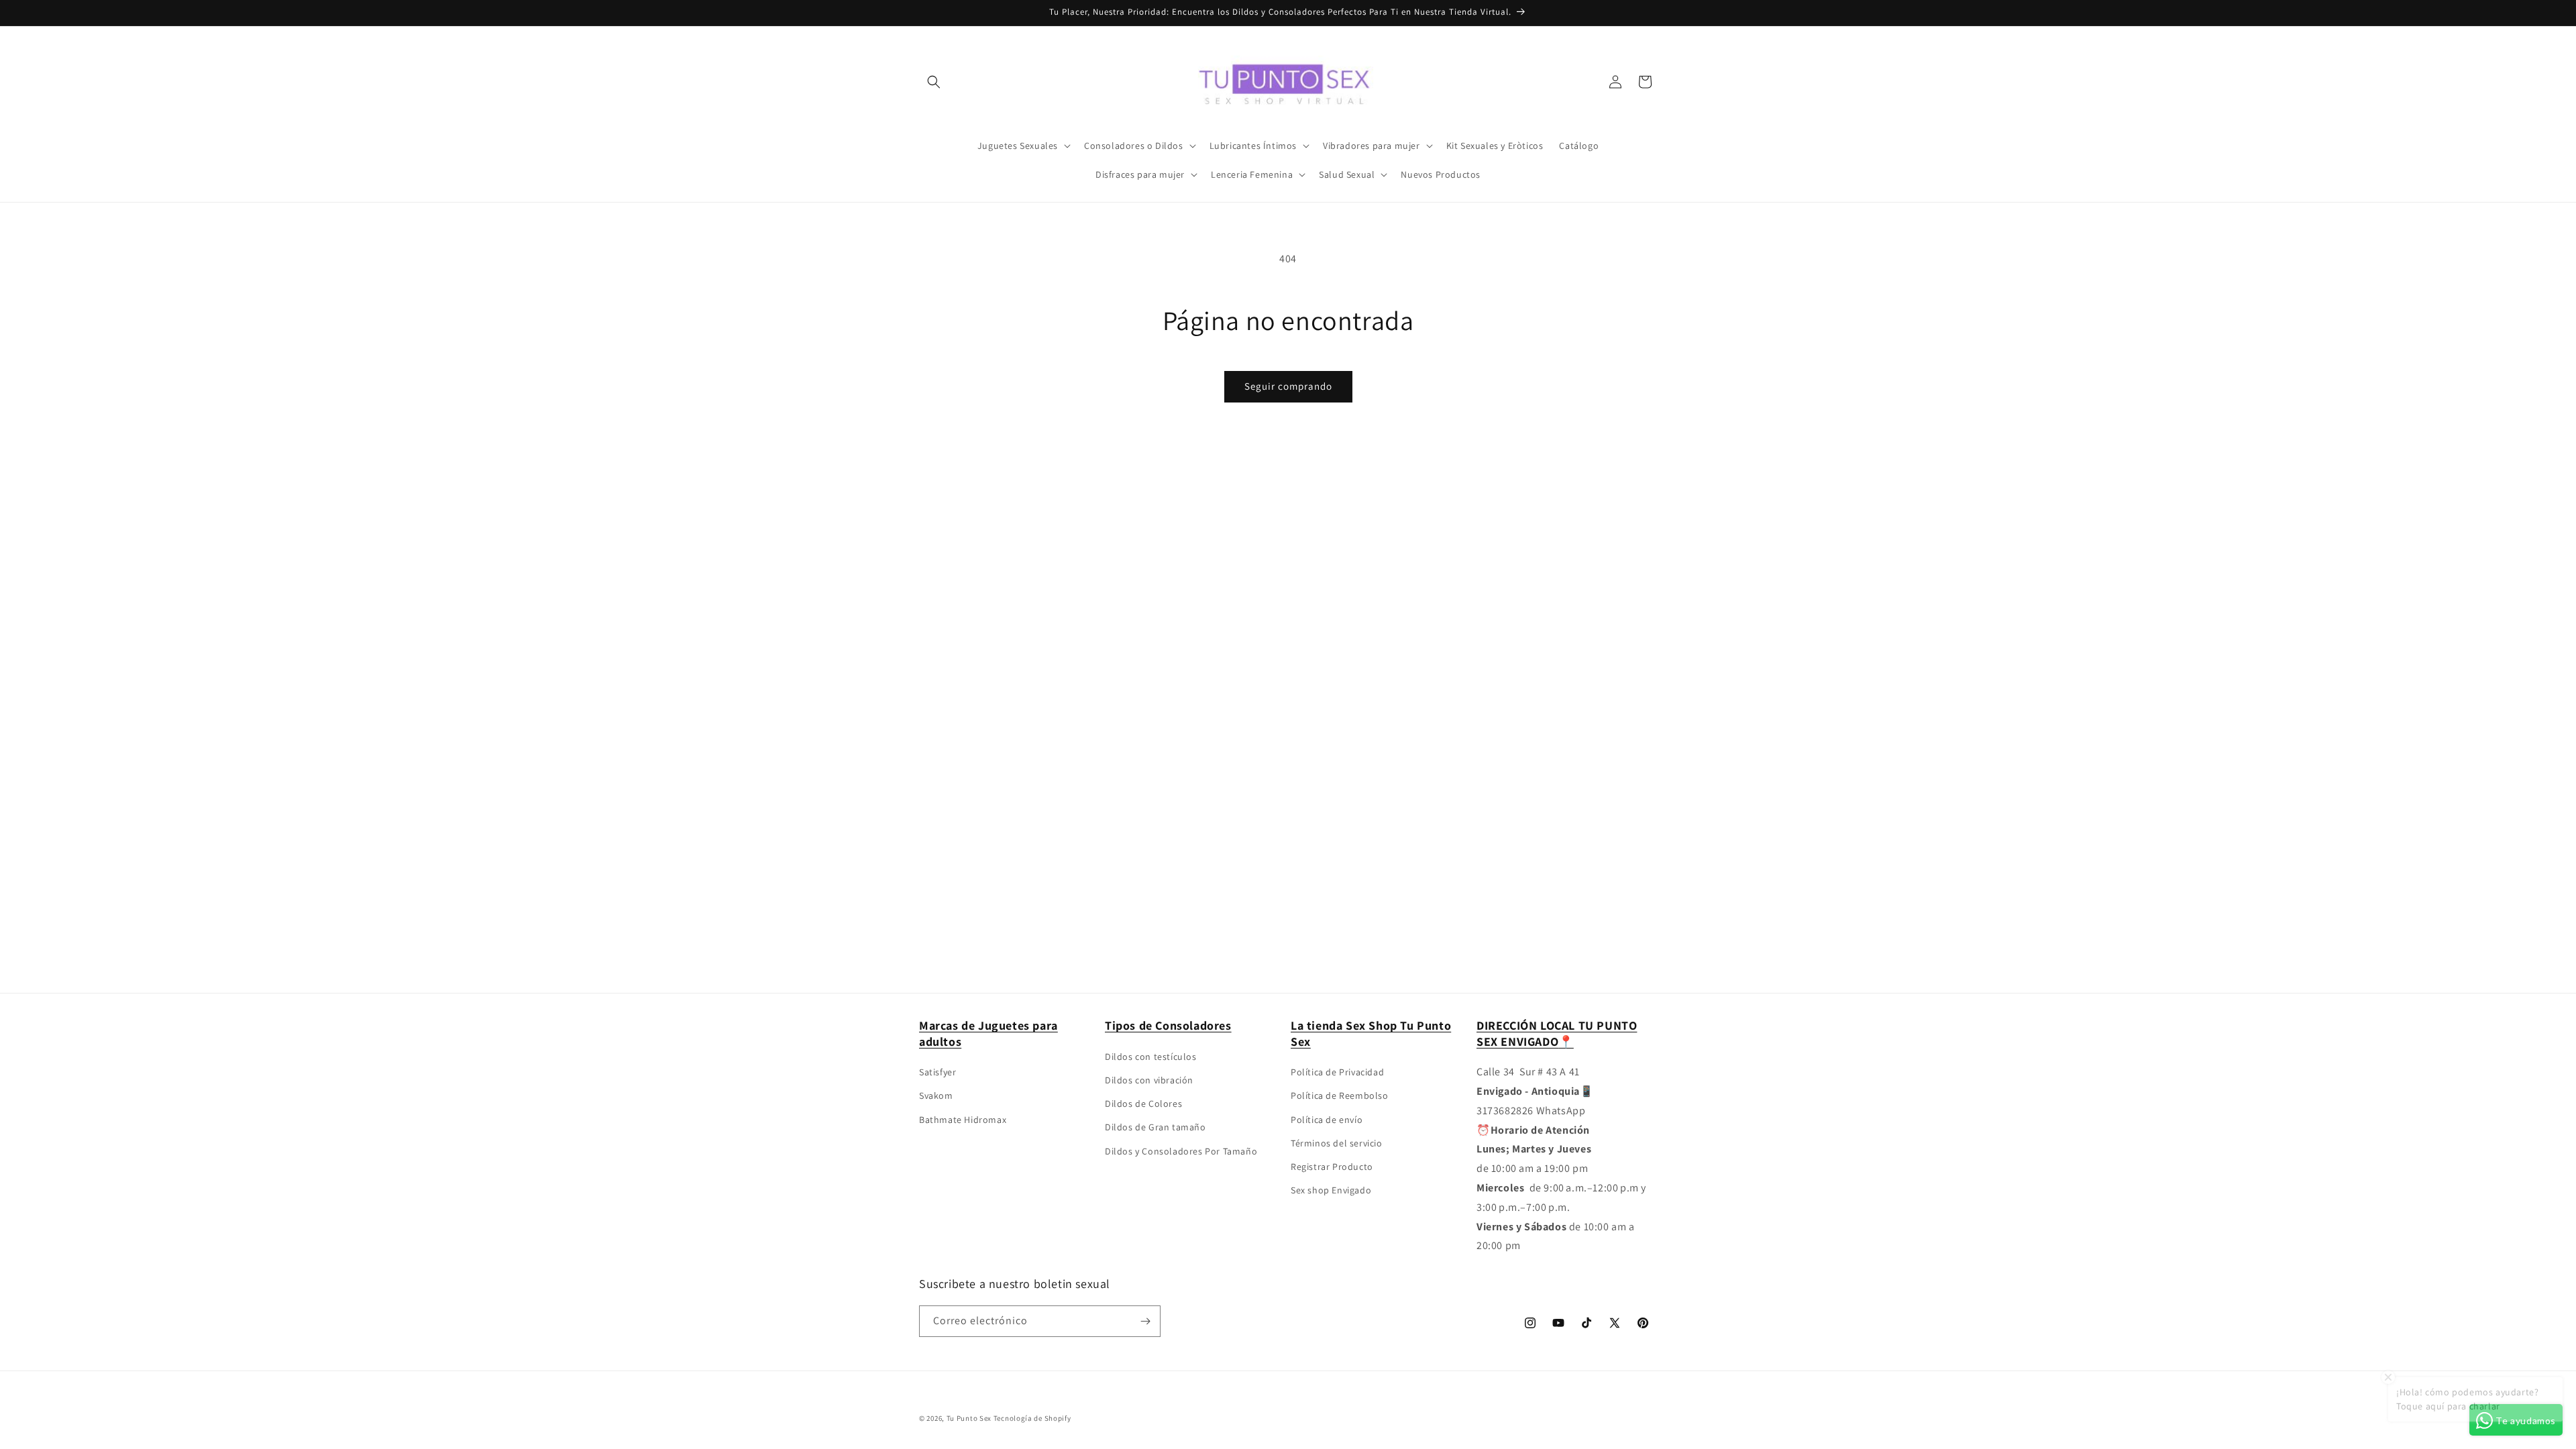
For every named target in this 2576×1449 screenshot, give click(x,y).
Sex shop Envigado (1331, 1190)
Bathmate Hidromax (963, 1120)
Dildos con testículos (1151, 1057)
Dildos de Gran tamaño (1156, 1127)
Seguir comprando (1288, 386)
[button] (934, 82)
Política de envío (1327, 1120)
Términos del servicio (1337, 1143)
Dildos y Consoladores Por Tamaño (1181, 1151)
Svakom (936, 1095)
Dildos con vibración (1149, 1080)
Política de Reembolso (1340, 1095)
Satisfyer (937, 1072)
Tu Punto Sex (969, 1418)
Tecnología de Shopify (1032, 1418)
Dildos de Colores (1143, 1104)
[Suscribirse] (1145, 1321)
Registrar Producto (1332, 1167)
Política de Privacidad (1337, 1072)
